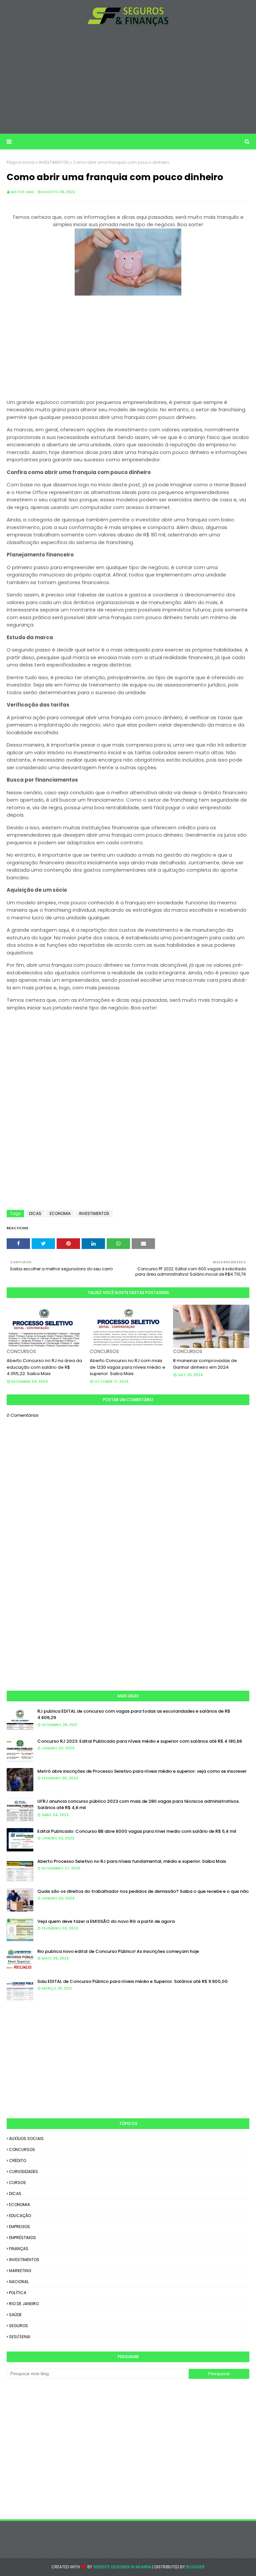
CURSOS (17, 2183)
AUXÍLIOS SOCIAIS (26, 2138)
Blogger (195, 2567)
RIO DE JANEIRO (24, 2304)
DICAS (35, 1213)
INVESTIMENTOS (54, 162)
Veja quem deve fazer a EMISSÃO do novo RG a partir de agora (106, 1921)
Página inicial (21, 162)
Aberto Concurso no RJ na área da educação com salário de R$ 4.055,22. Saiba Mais (44, 1367)
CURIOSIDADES (23, 2172)
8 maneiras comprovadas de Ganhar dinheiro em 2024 (205, 1364)
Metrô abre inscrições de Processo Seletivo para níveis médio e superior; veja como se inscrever (142, 1771)
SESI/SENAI (20, 2337)
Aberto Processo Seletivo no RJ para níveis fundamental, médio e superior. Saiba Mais (132, 1861)
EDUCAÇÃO (20, 2216)
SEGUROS (18, 2326)
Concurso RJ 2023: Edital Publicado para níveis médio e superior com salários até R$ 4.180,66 (140, 1741)
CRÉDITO (17, 2161)
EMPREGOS (19, 2227)
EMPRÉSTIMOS (22, 2238)
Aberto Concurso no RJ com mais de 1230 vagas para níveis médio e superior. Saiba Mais (127, 1367)
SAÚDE (15, 2315)
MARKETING (20, 2271)
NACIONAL (19, 2282)
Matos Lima (22, 192)
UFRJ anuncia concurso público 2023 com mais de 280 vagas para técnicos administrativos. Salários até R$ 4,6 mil (138, 1805)
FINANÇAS (19, 2249)
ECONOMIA (60, 1213)
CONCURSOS (22, 2150)
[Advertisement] (128, 80)
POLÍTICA (18, 2293)
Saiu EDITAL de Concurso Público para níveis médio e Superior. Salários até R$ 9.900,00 (132, 1981)
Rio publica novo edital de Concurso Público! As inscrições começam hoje (118, 1951)
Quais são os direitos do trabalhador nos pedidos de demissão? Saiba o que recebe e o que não (143, 1891)
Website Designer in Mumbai (122, 2567)
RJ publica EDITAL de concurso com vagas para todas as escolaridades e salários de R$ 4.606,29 (134, 1714)
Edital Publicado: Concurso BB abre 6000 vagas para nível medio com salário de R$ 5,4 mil (137, 1831)
